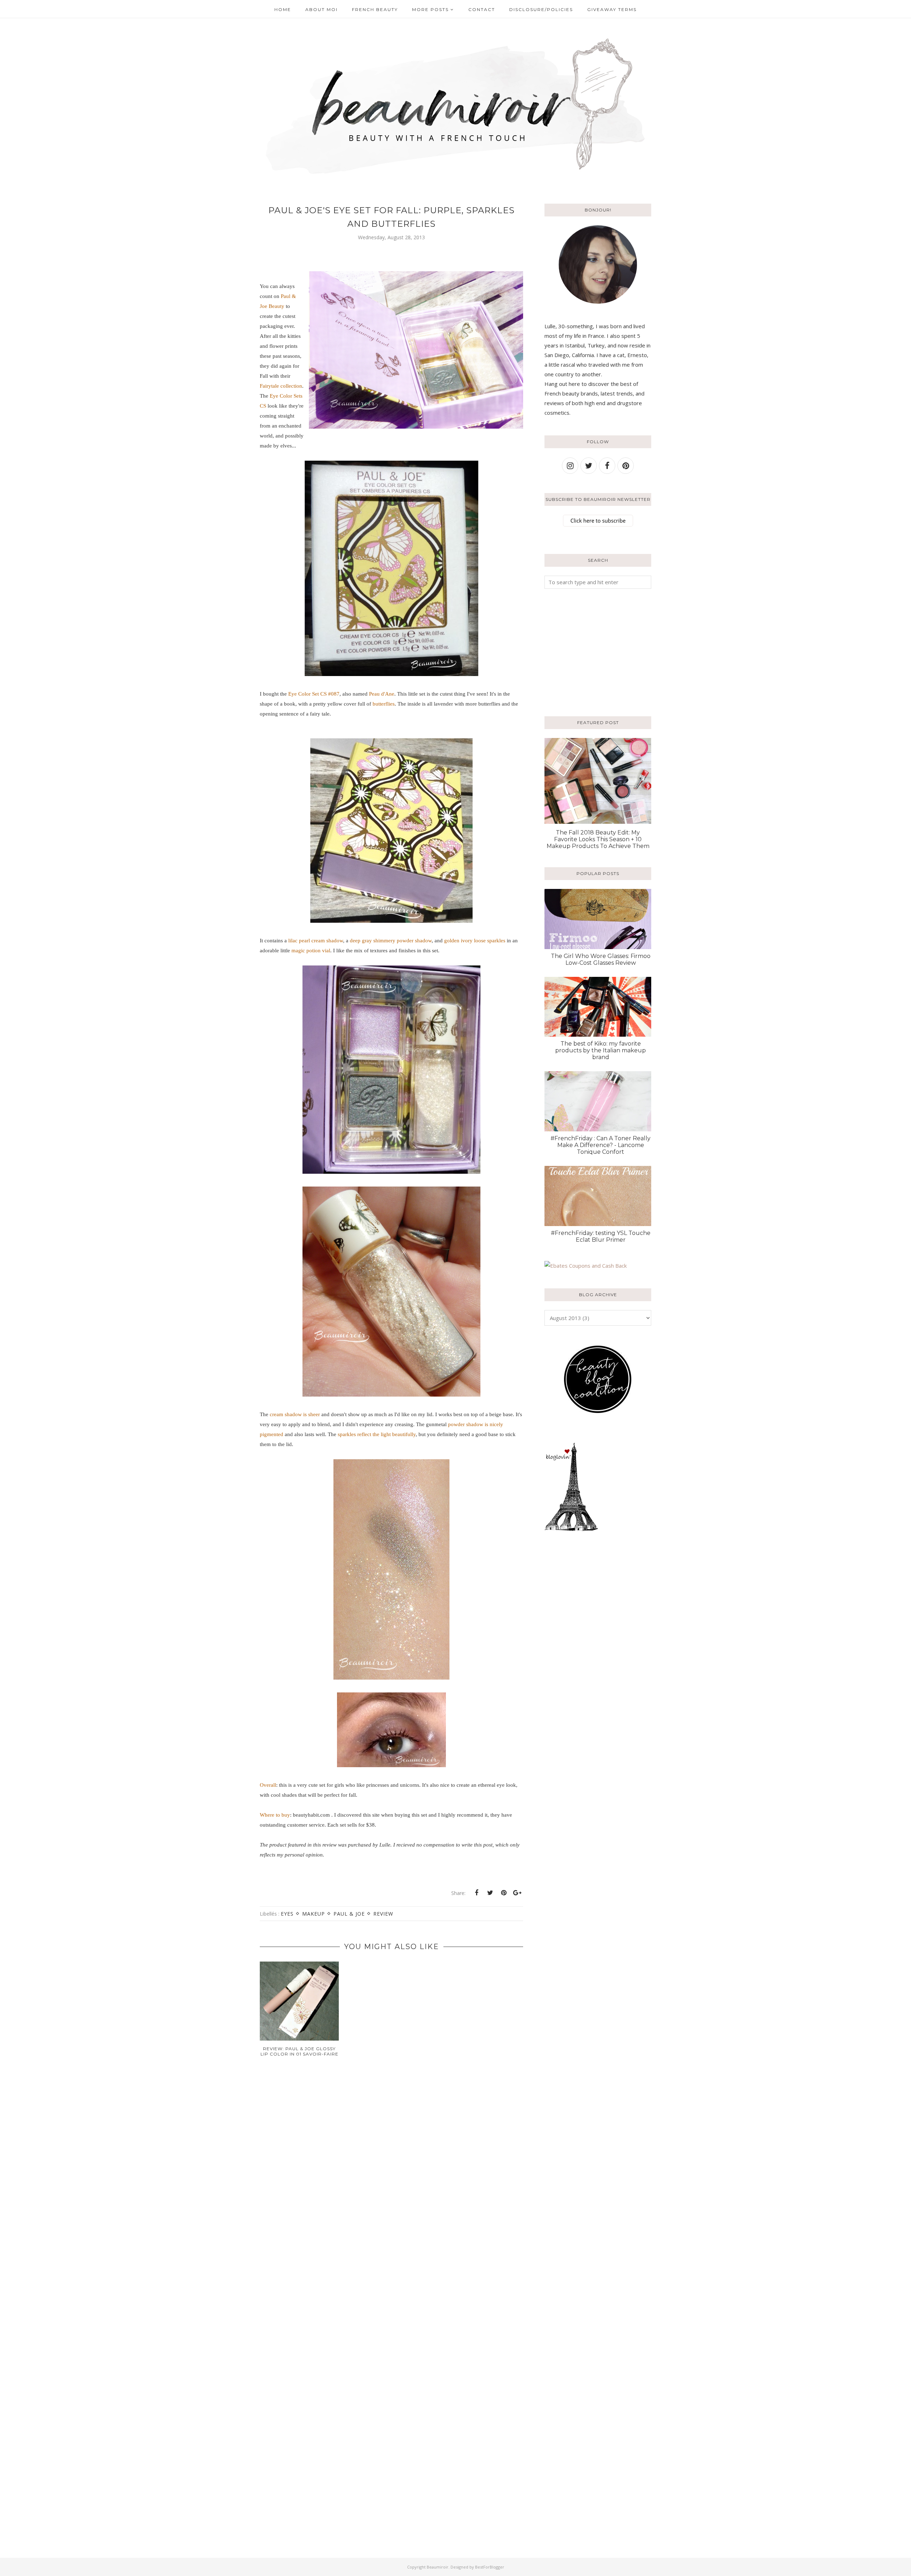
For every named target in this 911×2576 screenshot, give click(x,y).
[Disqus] (391, 2177)
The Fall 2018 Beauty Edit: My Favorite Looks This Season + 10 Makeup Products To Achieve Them (598, 839)
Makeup (314, 1914)
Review (383, 1914)
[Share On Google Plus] (517, 1893)
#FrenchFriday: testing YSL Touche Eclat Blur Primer (601, 1236)
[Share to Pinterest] (504, 1893)
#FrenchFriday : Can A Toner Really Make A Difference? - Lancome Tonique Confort (601, 1145)
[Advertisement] (589, 651)
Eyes (287, 1914)
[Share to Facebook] (476, 1893)
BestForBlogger (490, 2567)
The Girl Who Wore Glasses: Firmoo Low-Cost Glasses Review (601, 959)
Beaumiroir (438, 2567)
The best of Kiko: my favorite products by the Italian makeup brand (601, 1050)
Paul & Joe (349, 1914)
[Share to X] (490, 1893)
